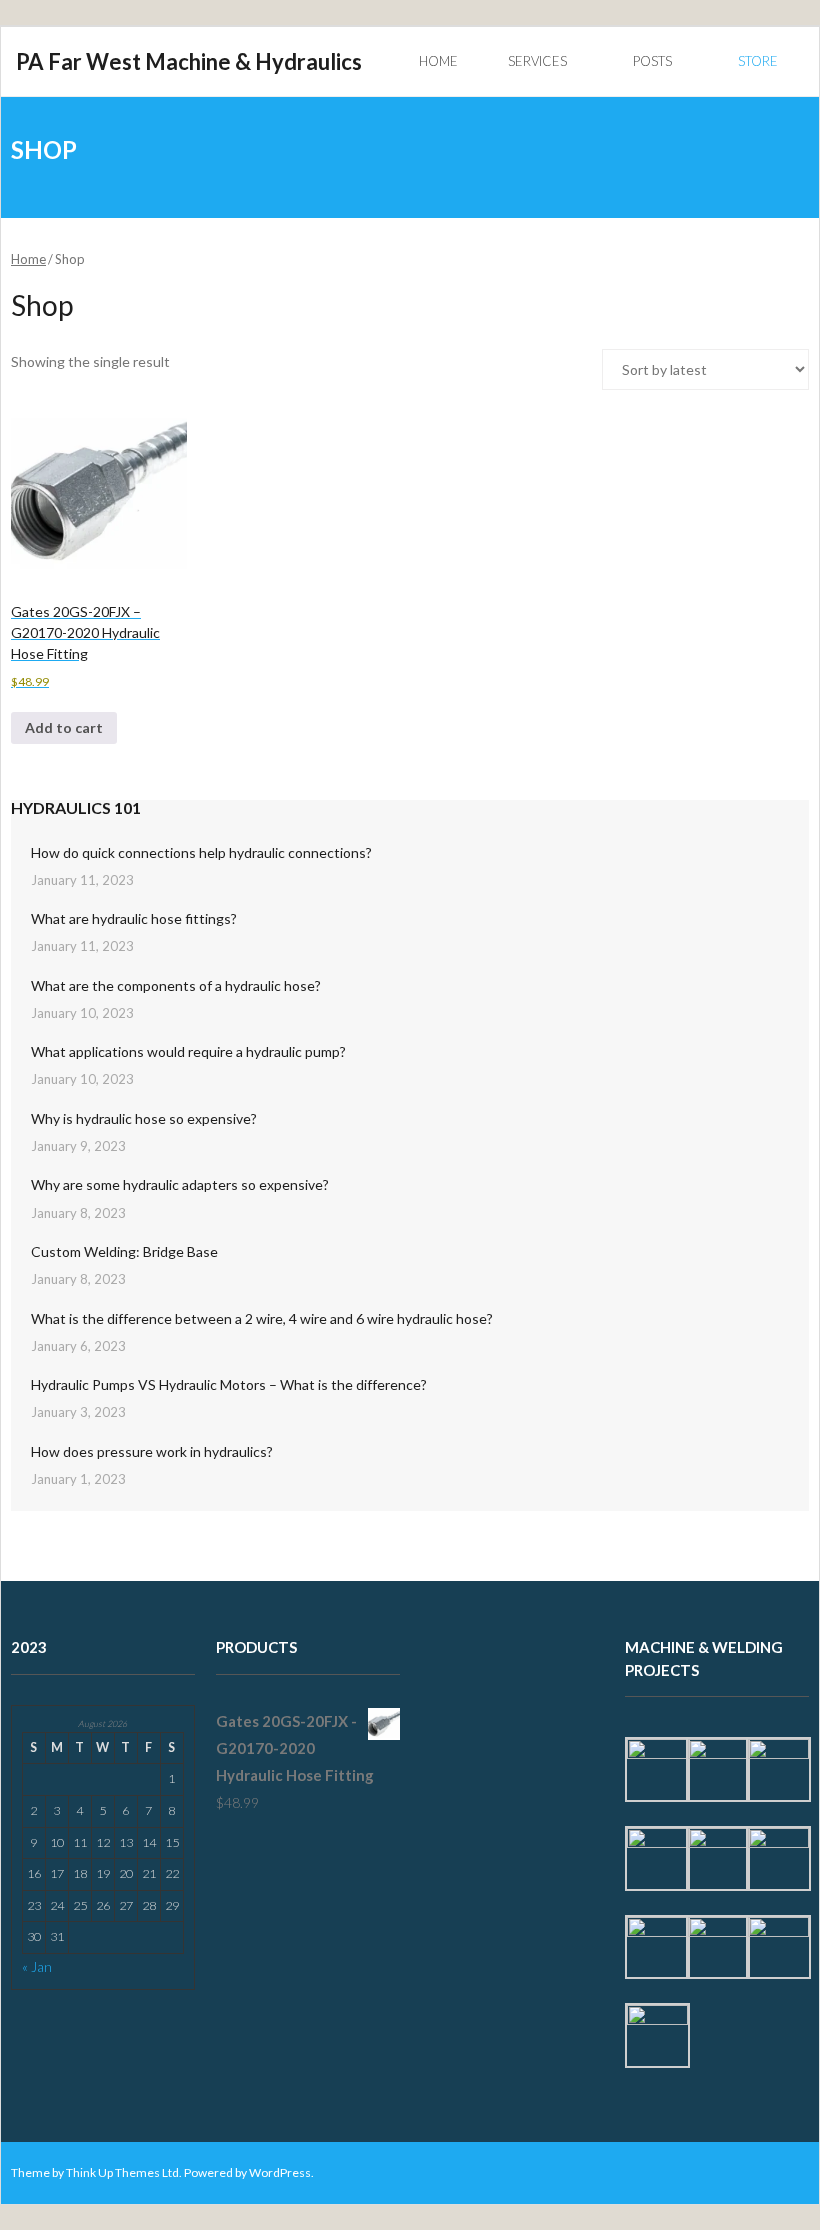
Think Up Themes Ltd (122, 2172)
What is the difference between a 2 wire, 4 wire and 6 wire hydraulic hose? (262, 1318)
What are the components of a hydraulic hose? (176, 985)
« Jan (37, 1966)
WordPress (280, 2172)
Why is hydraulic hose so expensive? (144, 1118)
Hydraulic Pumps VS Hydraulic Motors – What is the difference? (229, 1384)
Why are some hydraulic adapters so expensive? (180, 1184)
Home (28, 259)
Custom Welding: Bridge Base (124, 1251)
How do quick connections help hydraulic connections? (201, 852)
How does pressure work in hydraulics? (152, 1451)
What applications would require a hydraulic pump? (188, 1051)
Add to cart (64, 727)
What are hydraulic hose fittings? (134, 918)
